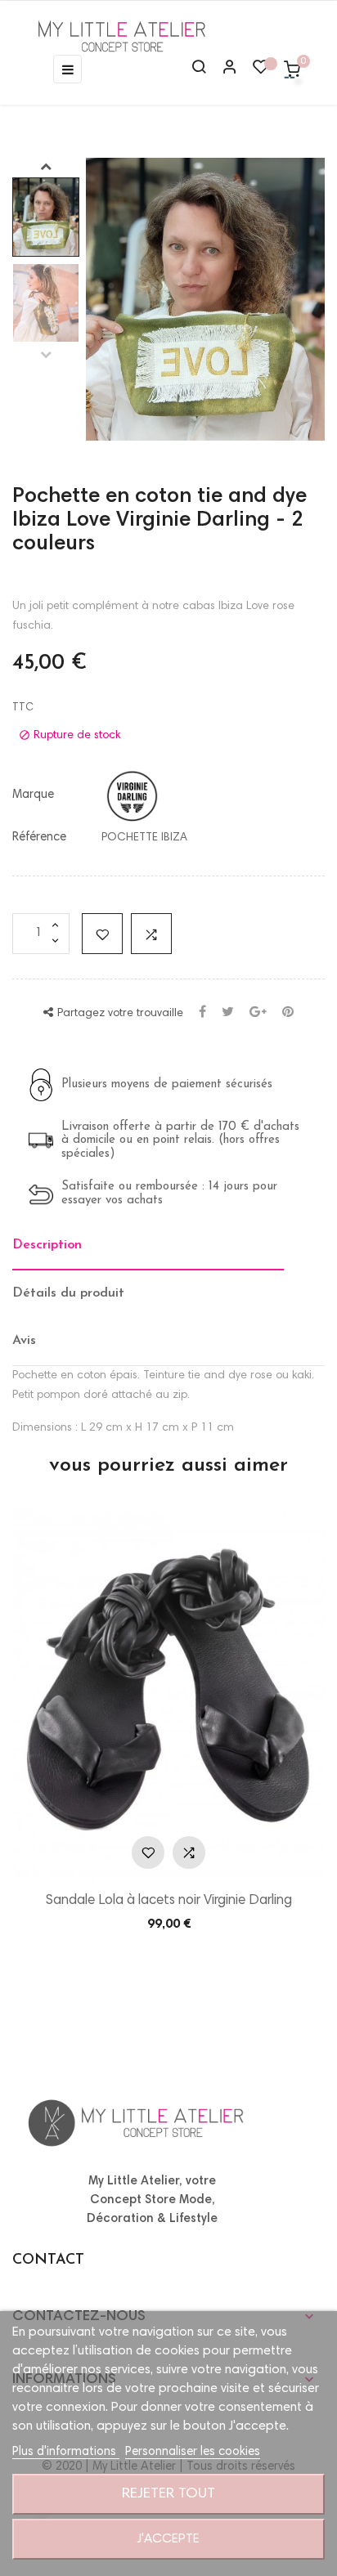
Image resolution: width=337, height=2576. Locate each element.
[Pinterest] (288, 1013)
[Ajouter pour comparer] (151, 934)
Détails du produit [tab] (68, 1293)
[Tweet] (228, 1013)
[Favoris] (261, 71)
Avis (24, 1341)
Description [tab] (47, 1245)
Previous (46, 354)
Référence (39, 838)
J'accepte (168, 2539)
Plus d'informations (66, 2452)
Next (46, 166)
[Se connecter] (222, 69)
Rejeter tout (168, 2494)
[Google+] (258, 1013)
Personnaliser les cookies (193, 2452)
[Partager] (202, 1013)
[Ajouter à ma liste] (102, 934)
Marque (33, 795)
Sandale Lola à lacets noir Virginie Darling (169, 1901)
